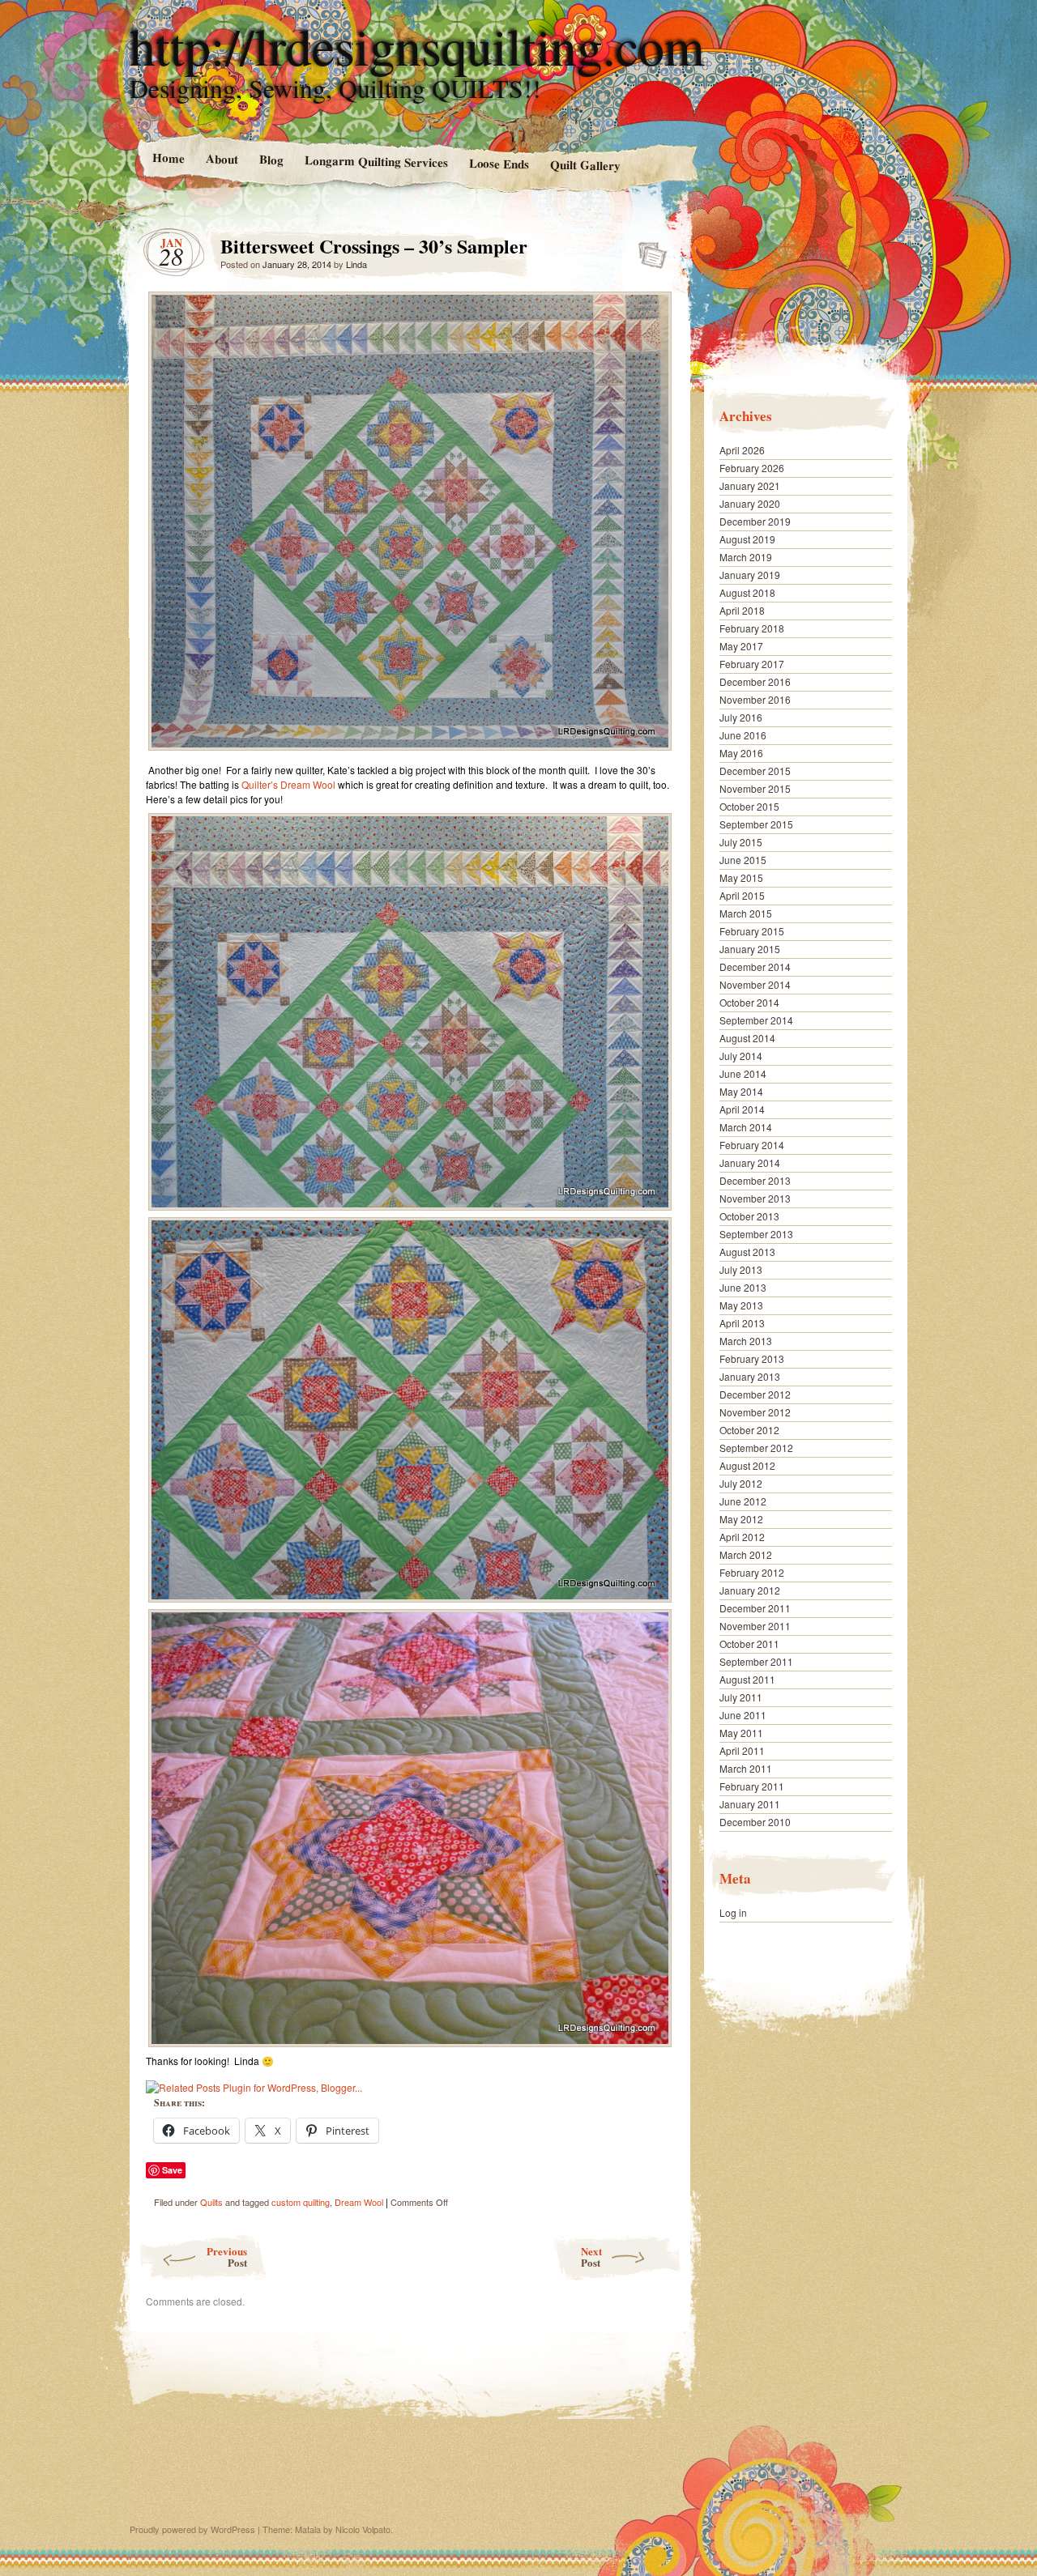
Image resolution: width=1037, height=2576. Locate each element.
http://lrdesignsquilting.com (417, 45)
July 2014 (741, 1056)
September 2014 (756, 1020)
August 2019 (747, 539)
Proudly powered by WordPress (192, 2529)
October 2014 (749, 1002)
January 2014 (750, 1162)
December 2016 (755, 681)
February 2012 (752, 1572)
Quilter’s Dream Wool (288, 784)
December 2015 (755, 771)
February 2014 (752, 1145)
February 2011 (752, 1786)
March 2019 (746, 557)
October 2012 (749, 1430)
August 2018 (747, 592)
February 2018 (752, 628)
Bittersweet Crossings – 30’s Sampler (648, 250)
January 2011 (750, 1804)
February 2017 (752, 664)
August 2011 (747, 1679)
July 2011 (741, 1697)
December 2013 (755, 1180)
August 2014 (747, 1038)
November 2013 (755, 1198)
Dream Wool (359, 2202)
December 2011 (755, 1608)
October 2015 (749, 806)
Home (168, 158)
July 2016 (741, 717)
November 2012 (755, 1412)
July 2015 (741, 842)
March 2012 (746, 1554)
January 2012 (750, 1590)
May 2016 (741, 753)
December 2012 (755, 1394)
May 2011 (741, 1733)
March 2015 (746, 913)
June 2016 (743, 735)
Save (172, 2170)
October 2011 (749, 1644)
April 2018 (742, 610)
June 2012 (743, 1501)
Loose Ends (499, 163)
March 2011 (746, 1768)
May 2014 (741, 1091)
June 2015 (743, 860)
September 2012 (756, 1448)
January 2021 (750, 485)
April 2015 (742, 895)
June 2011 (743, 1715)
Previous (227, 2257)
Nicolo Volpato (363, 2529)
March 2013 (746, 1341)
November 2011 (755, 1626)
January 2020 (750, 503)
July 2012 (741, 1483)
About (221, 158)
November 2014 (755, 984)
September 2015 (756, 824)
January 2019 (750, 575)
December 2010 (755, 1822)
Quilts (211, 2202)
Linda (356, 264)
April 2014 (742, 1109)
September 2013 (756, 1234)
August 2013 (747, 1252)
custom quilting (301, 2202)
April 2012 (742, 1537)
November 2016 (755, 699)
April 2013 (742, 1323)
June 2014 (743, 1073)
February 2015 (752, 931)
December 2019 (755, 521)
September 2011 (756, 1661)
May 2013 (741, 1305)
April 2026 (742, 450)
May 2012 (741, 1519)
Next (591, 2257)
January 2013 (750, 1376)
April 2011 (742, 1750)
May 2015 (741, 877)
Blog (271, 159)
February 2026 (752, 468)
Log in (733, 1912)
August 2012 (747, 1465)
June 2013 (743, 1287)
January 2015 (750, 949)
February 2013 (752, 1358)
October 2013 (749, 1216)
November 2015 (755, 788)
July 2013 (741, 1269)
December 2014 (755, 967)
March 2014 (746, 1127)
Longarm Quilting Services (376, 161)
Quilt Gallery (585, 165)
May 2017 (741, 646)
